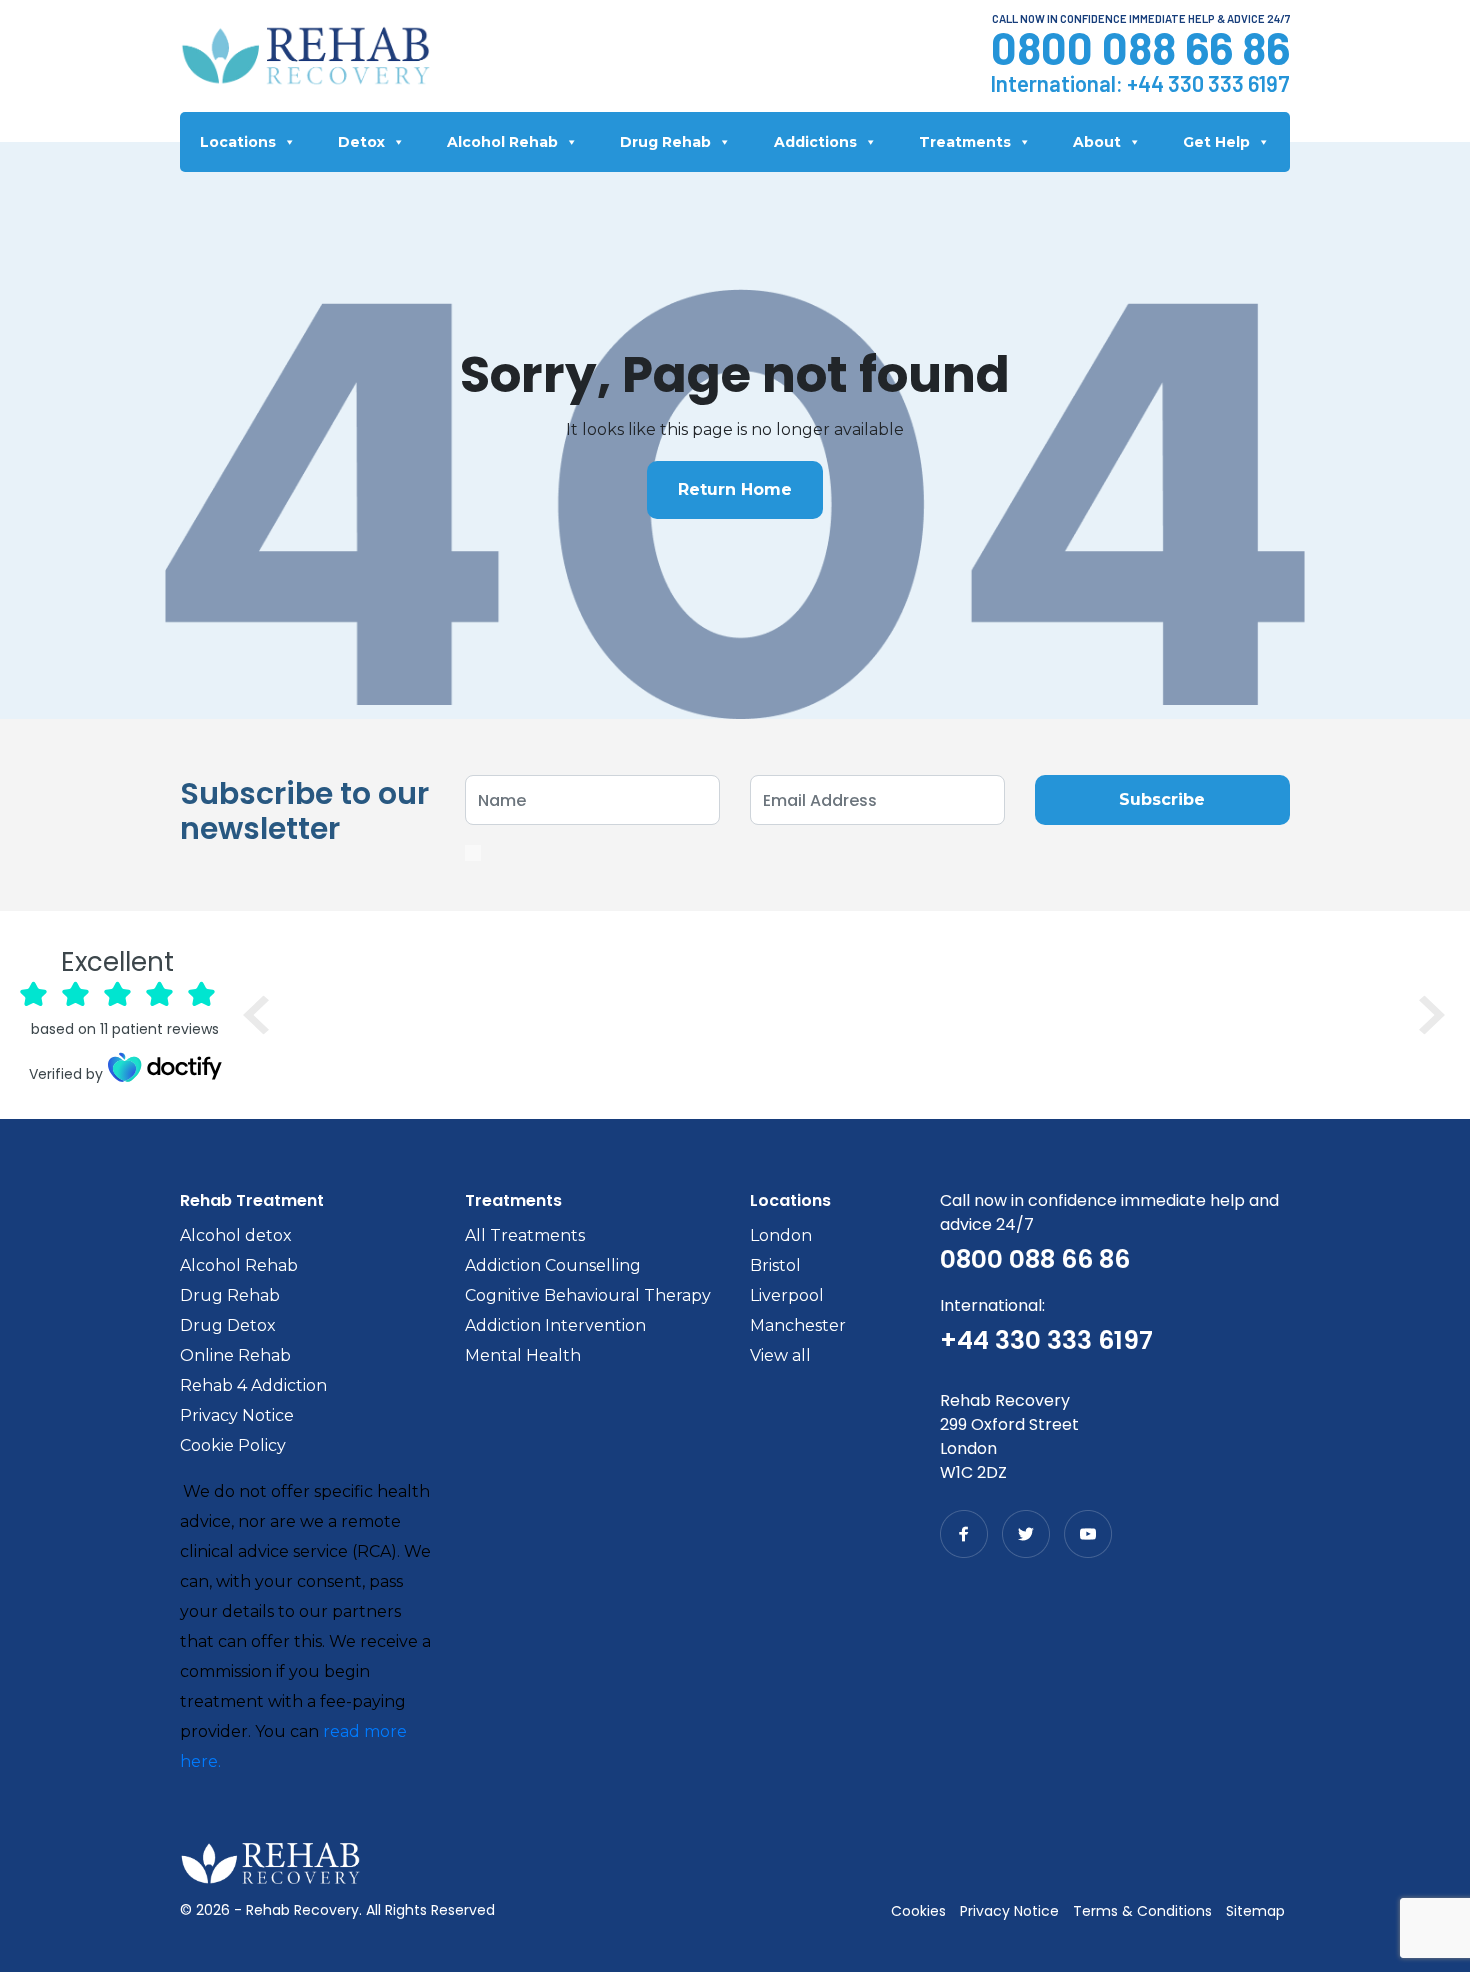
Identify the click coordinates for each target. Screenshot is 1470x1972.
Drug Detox (228, 1325)
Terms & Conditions (1142, 1911)
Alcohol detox (236, 1235)
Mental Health (523, 1355)
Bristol (775, 1265)
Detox (361, 142)
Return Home (735, 489)
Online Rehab (235, 1355)
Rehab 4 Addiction (253, 1385)
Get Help (1216, 142)
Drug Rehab (665, 142)
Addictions (815, 142)
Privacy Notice (237, 1415)
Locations (238, 142)
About (1097, 142)
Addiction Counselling (553, 1265)
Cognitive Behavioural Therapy (588, 1295)
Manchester (798, 1325)
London (781, 1235)
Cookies (918, 1911)
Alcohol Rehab (502, 142)
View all (780, 1355)
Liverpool (787, 1295)
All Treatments (525, 1235)
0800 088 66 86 (1140, 47)
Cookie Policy (233, 1445)
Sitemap (1255, 1911)
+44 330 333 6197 (1208, 83)
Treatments (965, 142)
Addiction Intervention (555, 1325)
